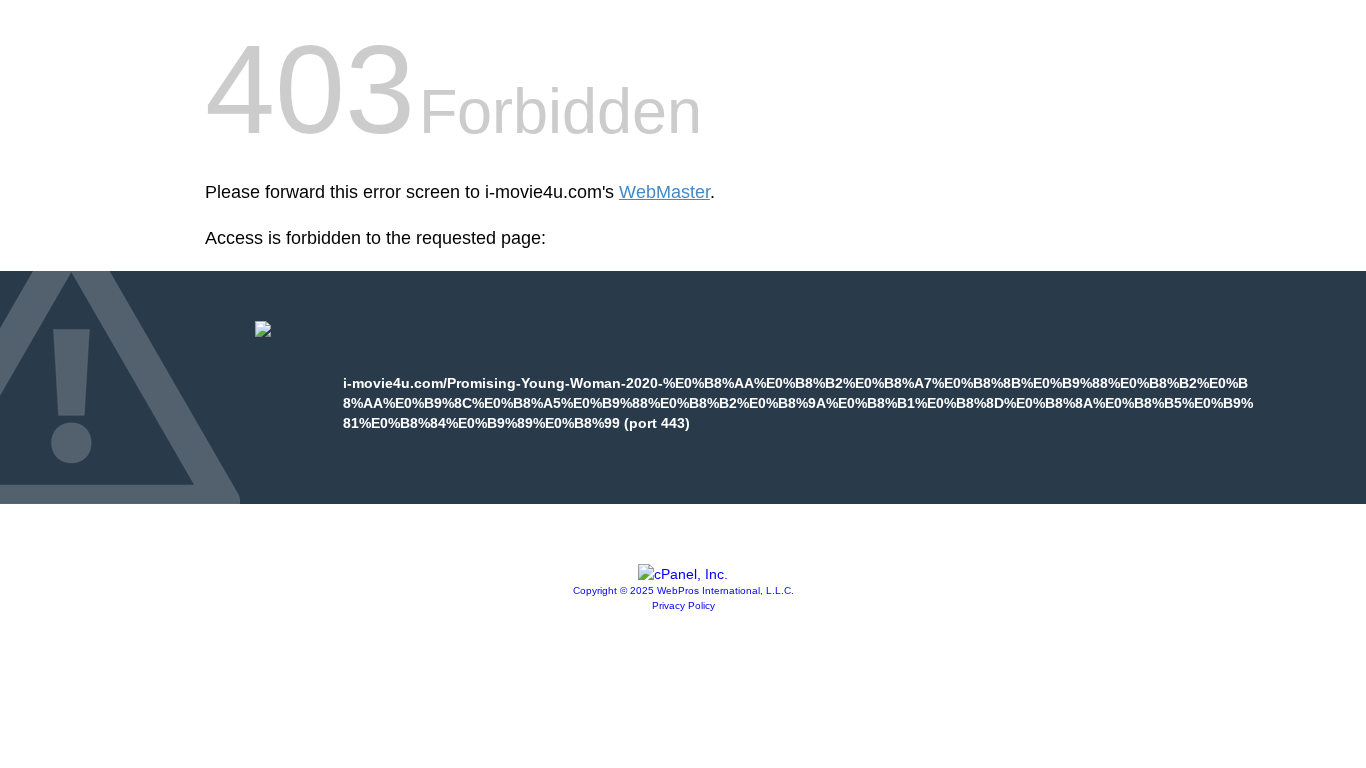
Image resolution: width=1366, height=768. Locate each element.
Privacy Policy (683, 605)
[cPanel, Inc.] (683, 574)
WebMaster (664, 192)
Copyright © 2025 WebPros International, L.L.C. (683, 590)
